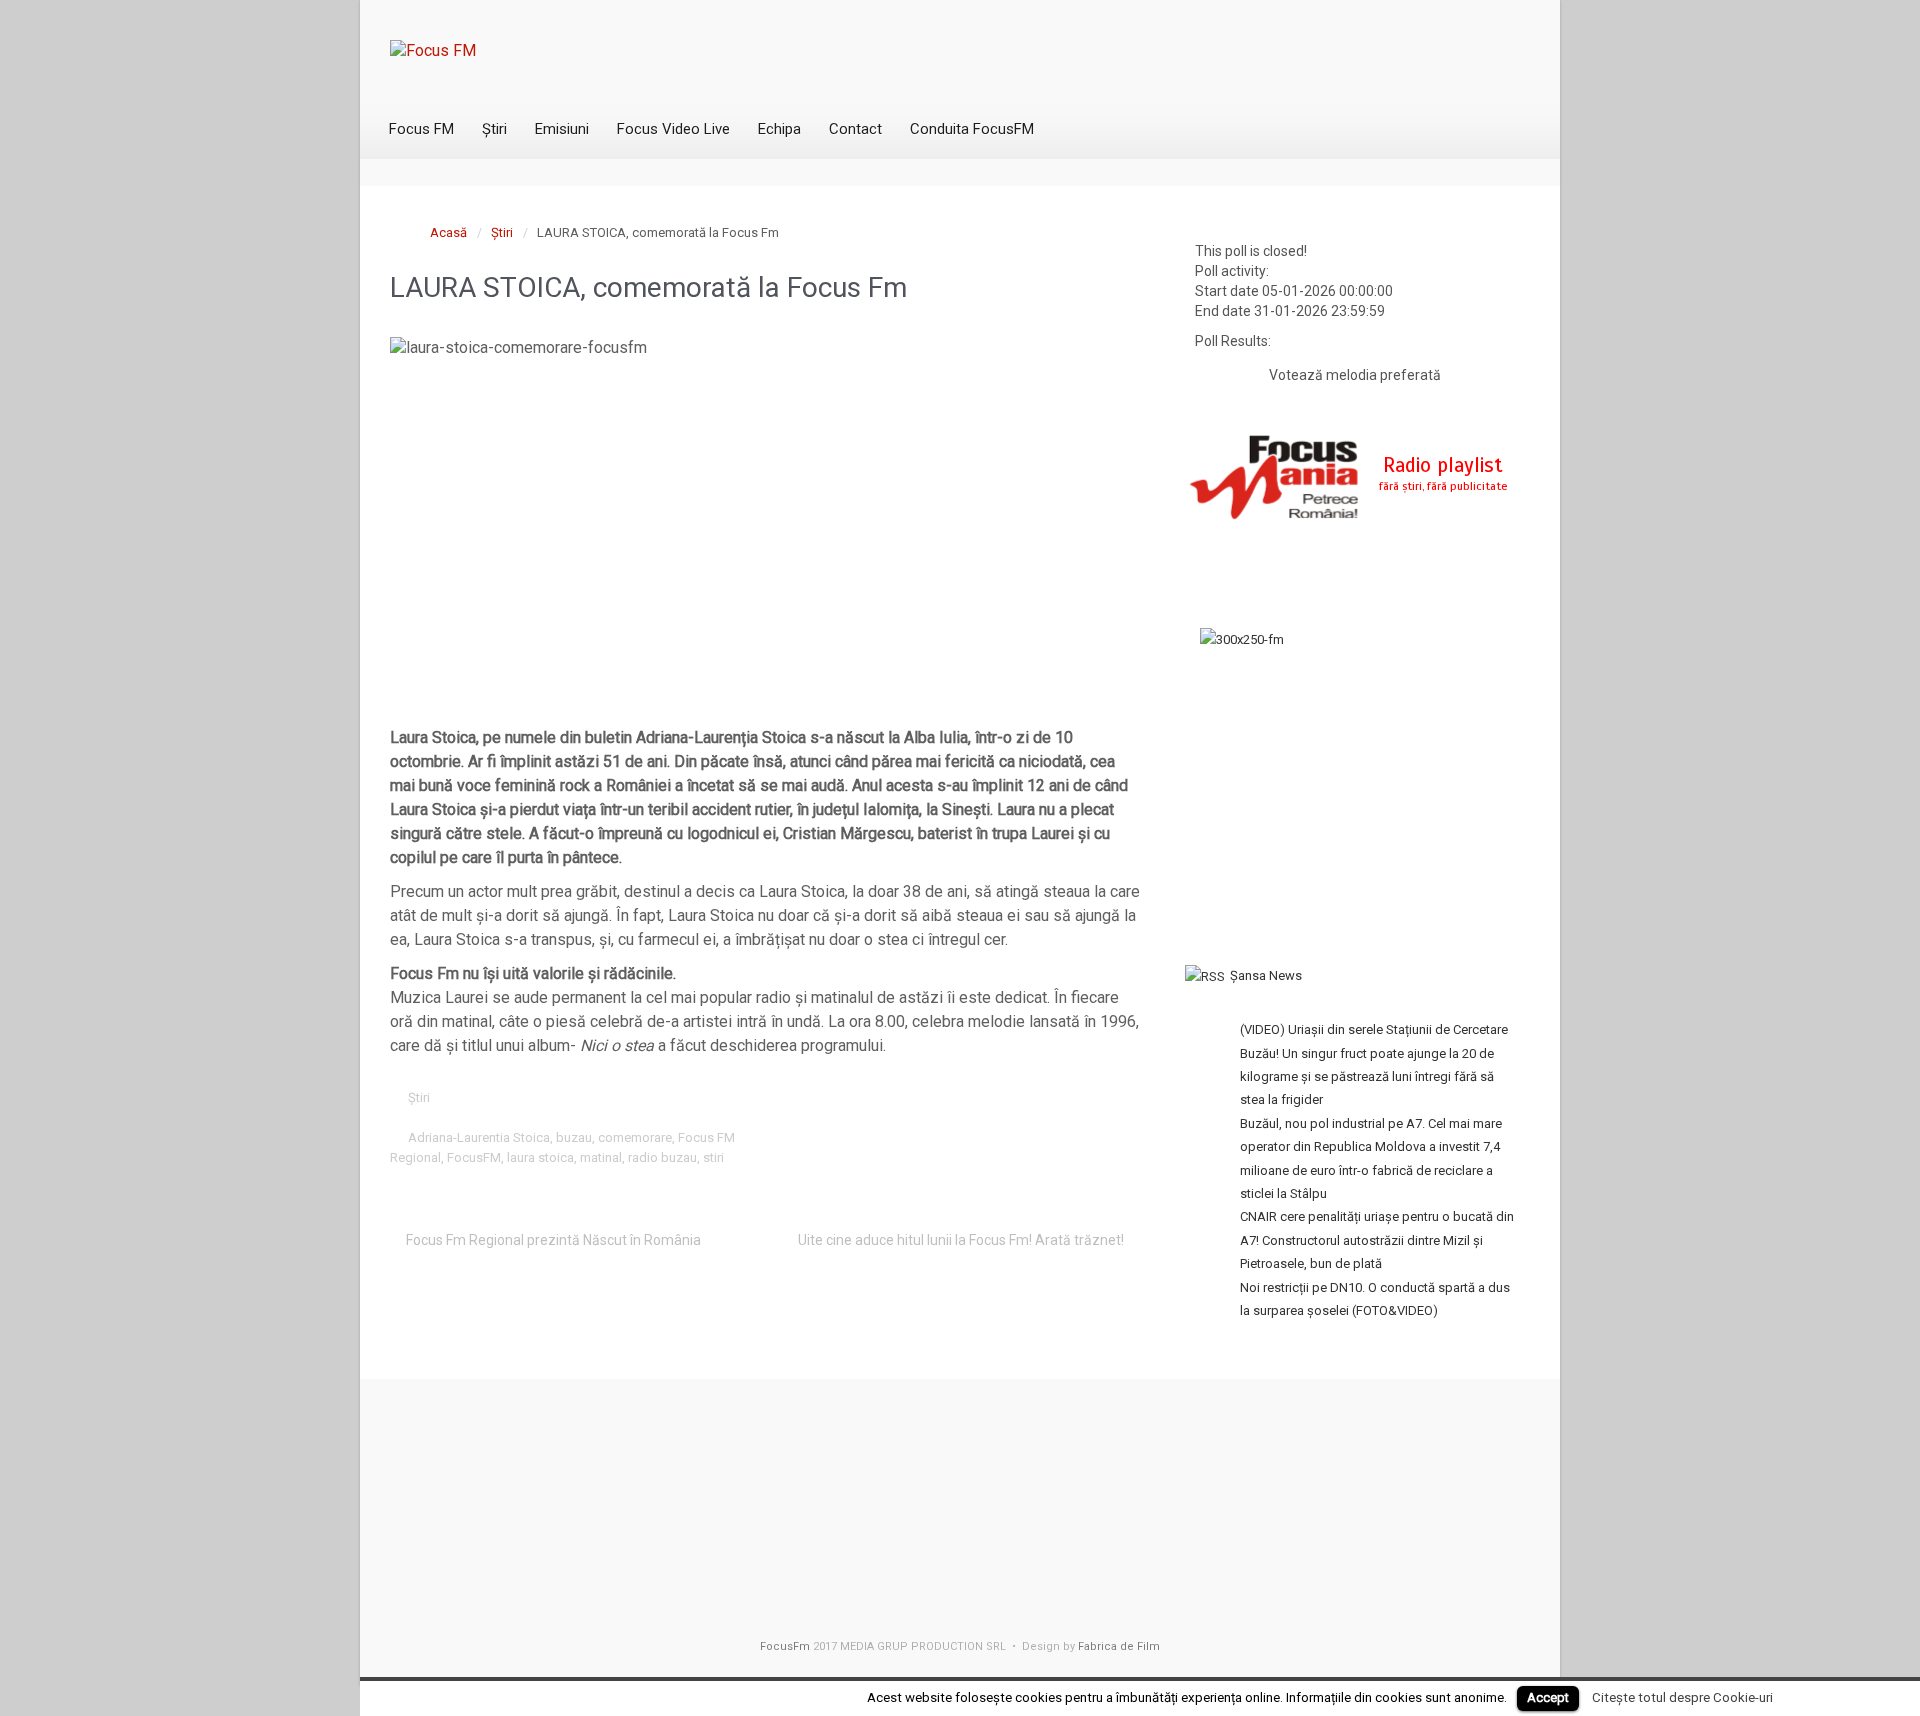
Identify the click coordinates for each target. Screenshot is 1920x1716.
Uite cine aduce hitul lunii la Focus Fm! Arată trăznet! (961, 1240)
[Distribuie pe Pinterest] (1064, 1097)
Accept (1548, 1697)
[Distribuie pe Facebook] (1002, 1097)
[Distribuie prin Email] (1095, 1097)
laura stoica (540, 1157)
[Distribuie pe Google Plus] (1033, 1097)
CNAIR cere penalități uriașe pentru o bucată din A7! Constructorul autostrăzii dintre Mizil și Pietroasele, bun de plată (1377, 1240)
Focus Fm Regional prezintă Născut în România (553, 1240)
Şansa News (1266, 975)
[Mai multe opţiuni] (1126, 1097)
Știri (502, 232)
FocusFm (785, 1646)
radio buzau (662, 1157)
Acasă (448, 232)
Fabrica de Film (1119, 1646)
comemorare (635, 1137)
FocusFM (474, 1157)
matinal (601, 1157)
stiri (713, 1157)
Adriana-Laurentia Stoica (479, 1137)
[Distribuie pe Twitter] (971, 1097)
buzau (574, 1137)
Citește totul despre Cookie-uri (1682, 1697)
